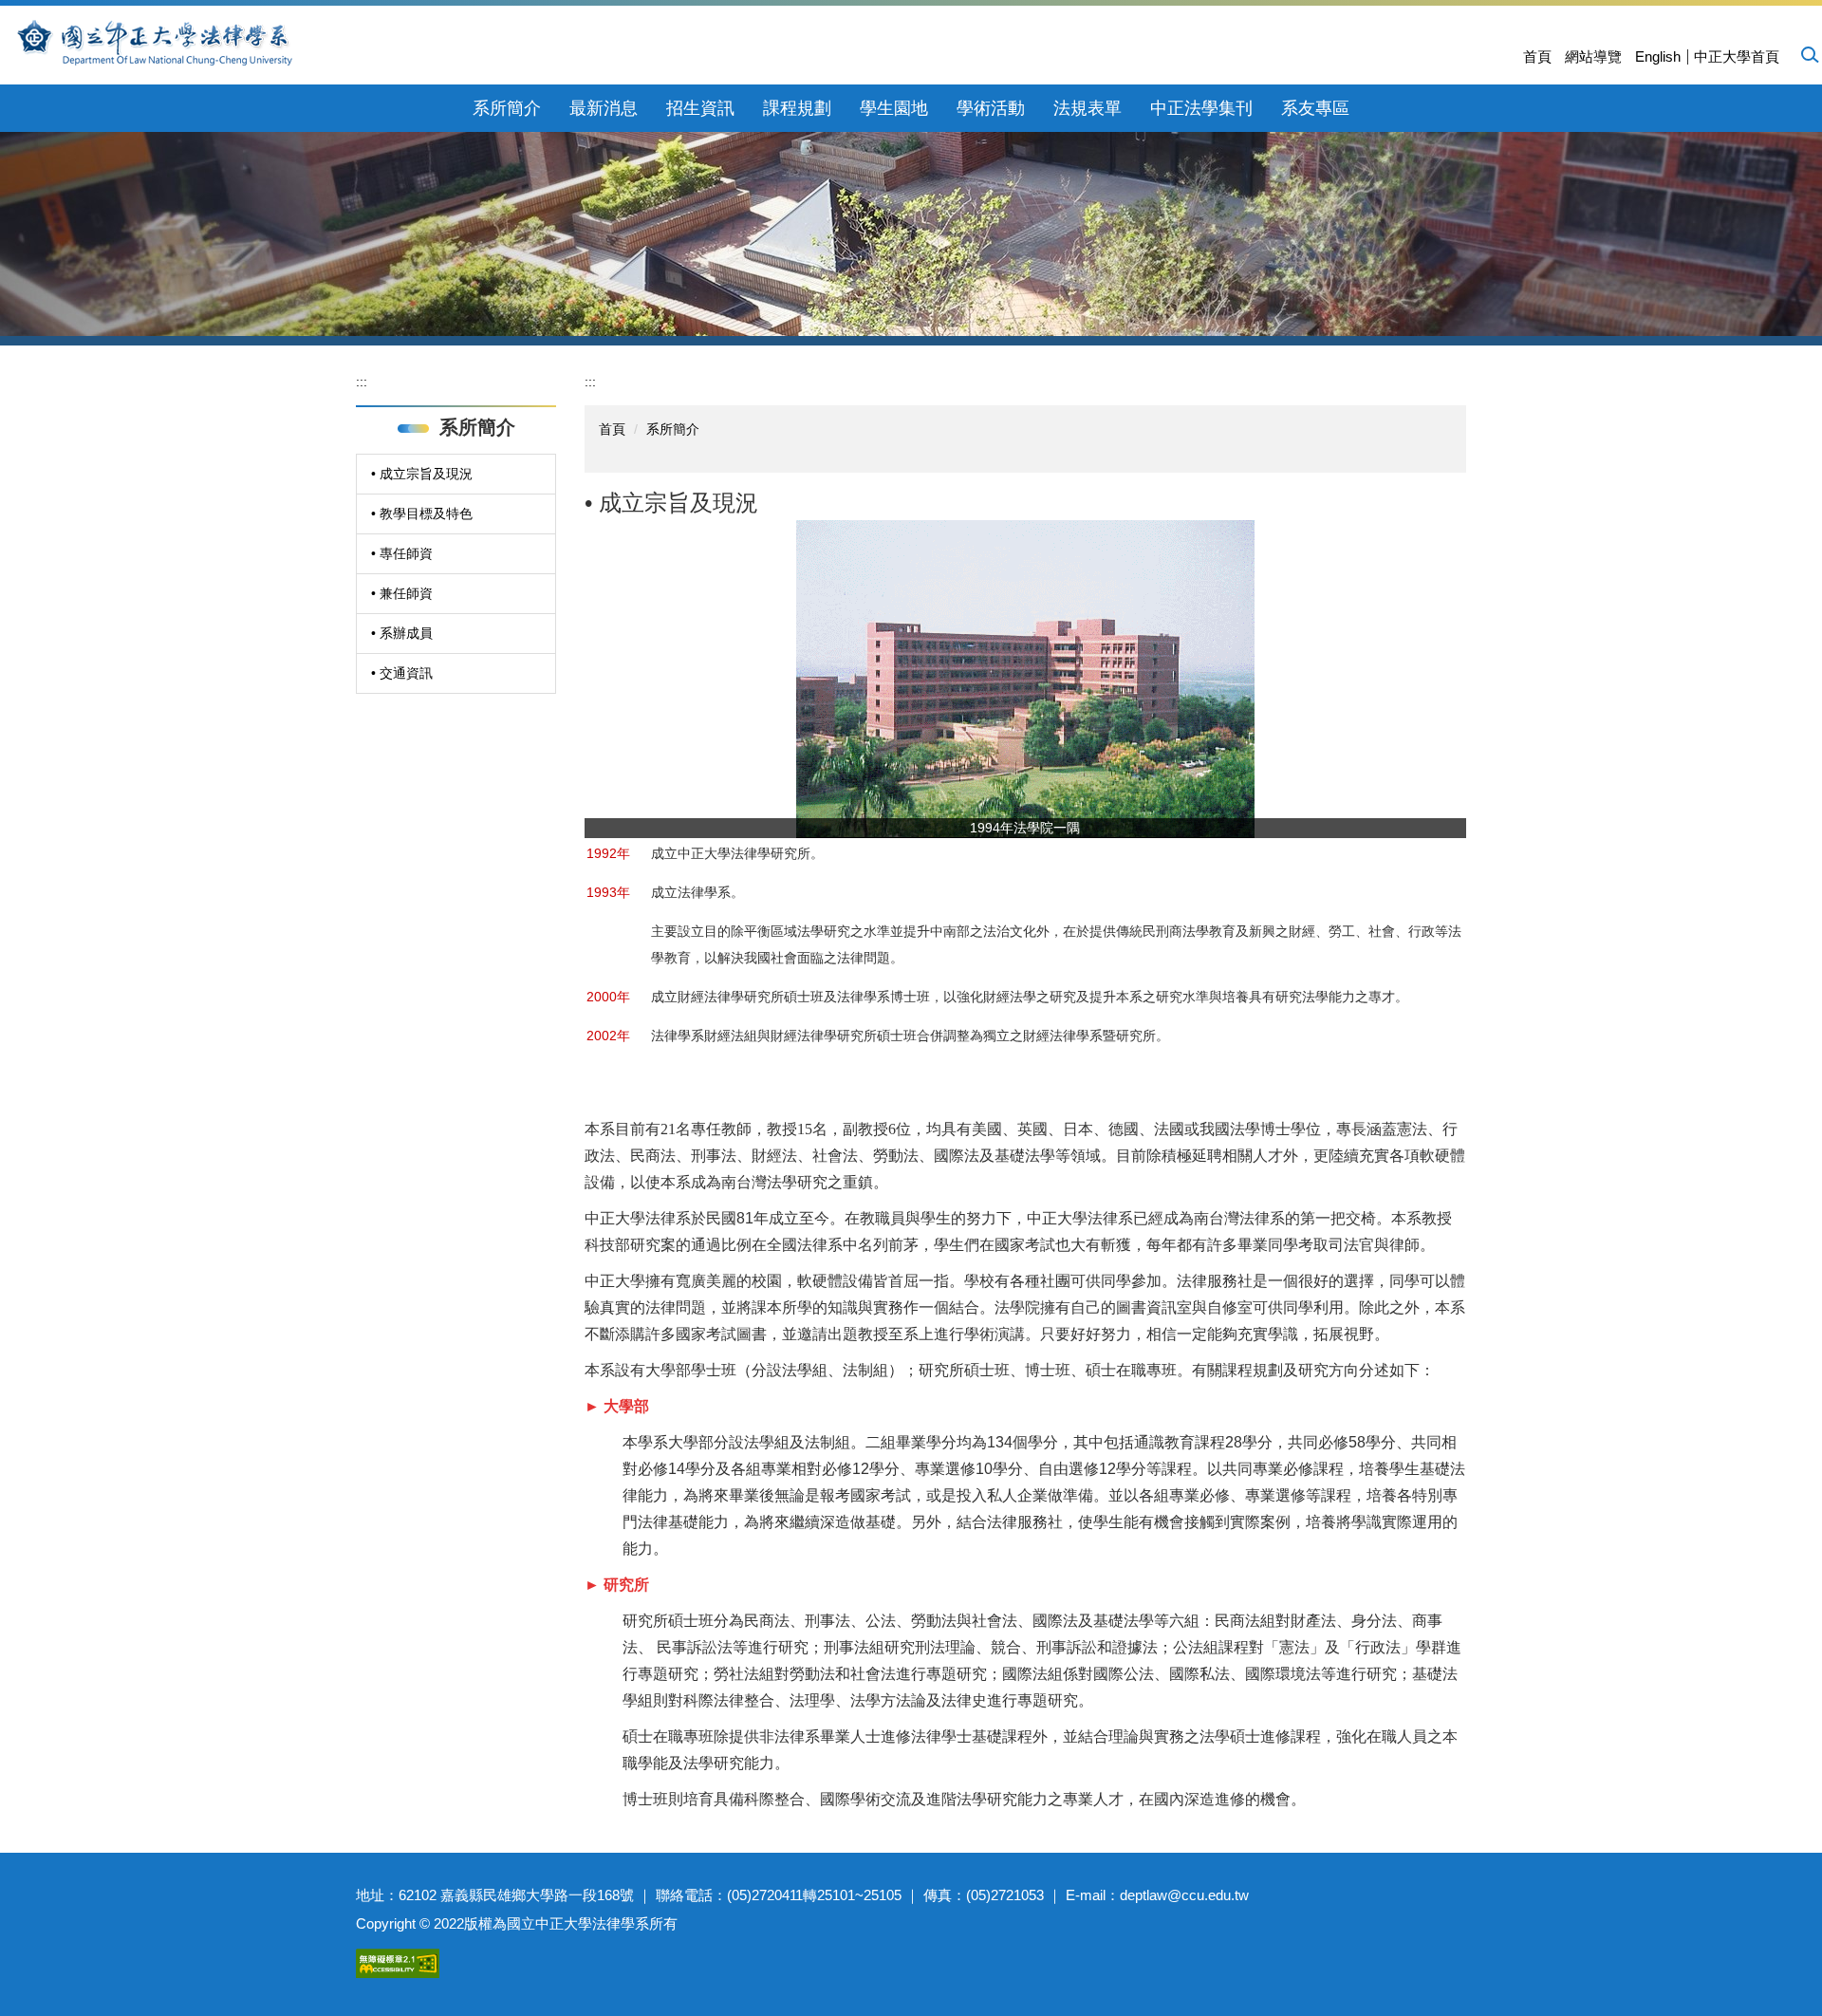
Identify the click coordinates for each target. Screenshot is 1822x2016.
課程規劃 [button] (797, 108)
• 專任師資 (402, 553)
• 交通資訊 (402, 673)
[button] (1809, 54)
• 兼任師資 (402, 593)
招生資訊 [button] (700, 108)
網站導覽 (1593, 56)
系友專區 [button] (1315, 108)
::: (362, 382)
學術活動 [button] (991, 108)
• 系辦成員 (402, 633)
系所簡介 (673, 429)
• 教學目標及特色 (422, 513)
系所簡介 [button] (507, 108)
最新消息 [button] (604, 108)
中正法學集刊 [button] (1201, 108)
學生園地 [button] (894, 108)
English (1658, 56)
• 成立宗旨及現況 (422, 474)
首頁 (1537, 56)
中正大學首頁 (1737, 56)
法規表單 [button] (1088, 108)
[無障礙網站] (398, 1961)
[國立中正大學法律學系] (211, 42)
